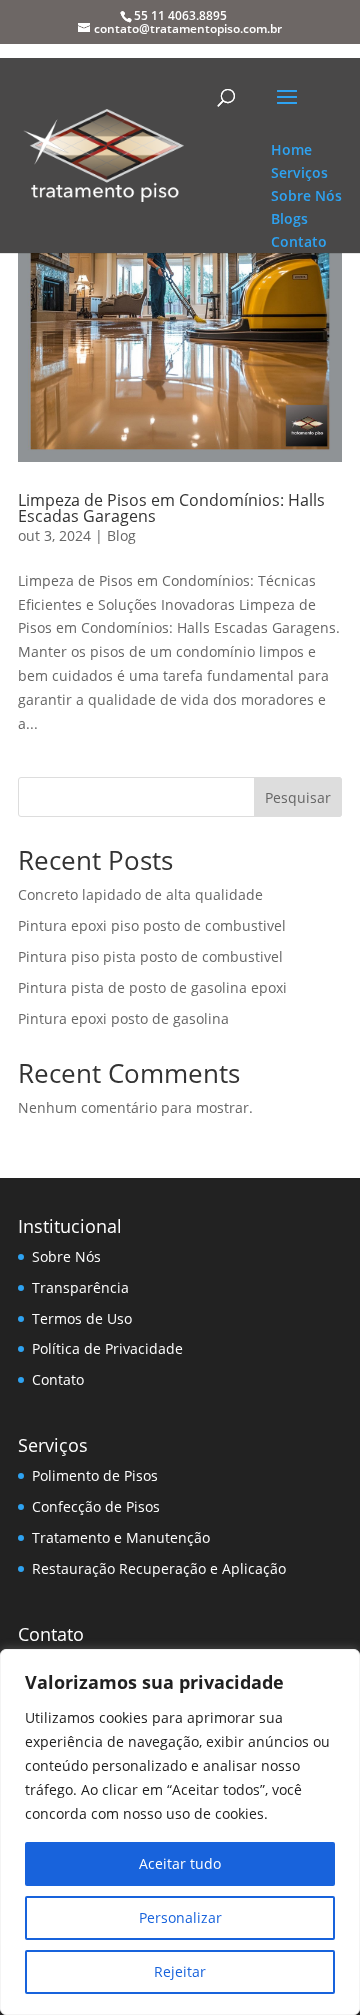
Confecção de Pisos (96, 1506)
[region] (180, 1832)
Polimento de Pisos (95, 1475)
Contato (58, 1379)
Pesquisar (298, 797)
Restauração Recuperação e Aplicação (159, 1568)
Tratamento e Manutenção (121, 1537)
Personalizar (180, 1917)
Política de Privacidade (107, 1348)
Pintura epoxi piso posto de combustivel (152, 925)
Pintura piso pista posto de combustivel (150, 956)
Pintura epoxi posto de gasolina (123, 1018)
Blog (121, 535)
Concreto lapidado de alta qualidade (140, 894)
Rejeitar (180, 1971)
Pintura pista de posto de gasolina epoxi (152, 987)
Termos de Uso (82, 1318)
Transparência (80, 1287)
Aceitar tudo (180, 1863)
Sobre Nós (66, 1256)
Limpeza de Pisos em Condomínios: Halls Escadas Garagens (171, 508)
